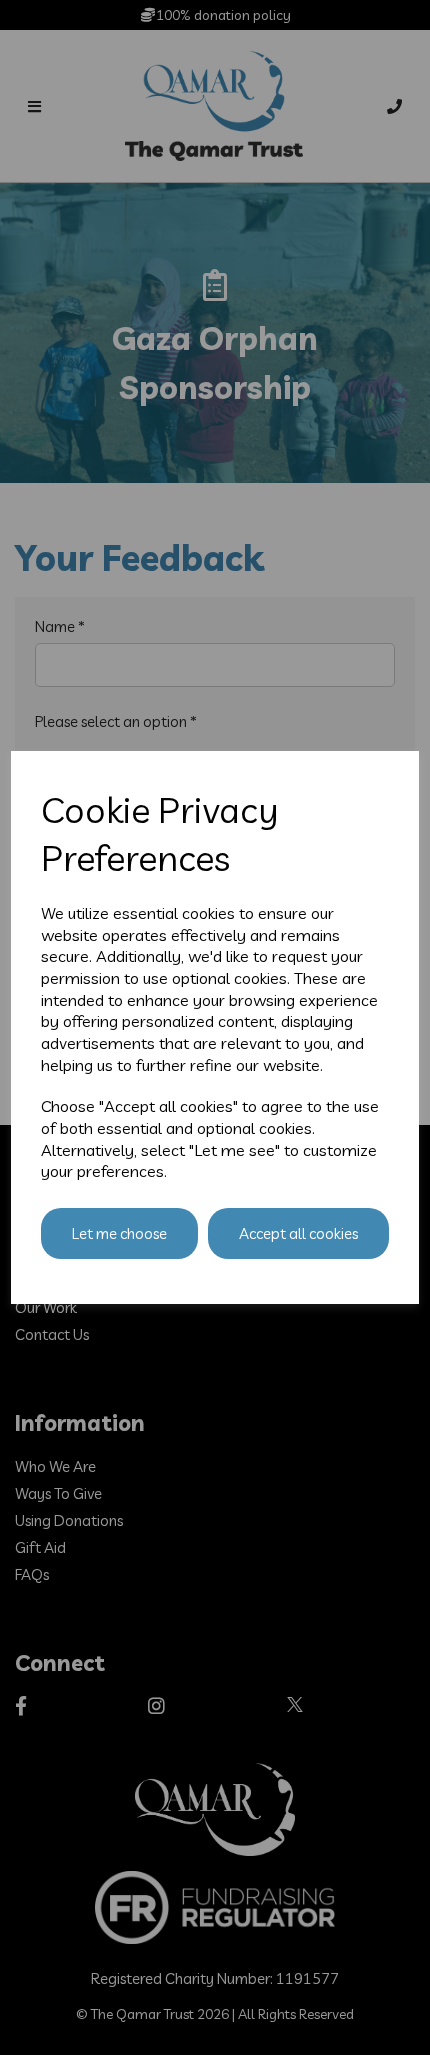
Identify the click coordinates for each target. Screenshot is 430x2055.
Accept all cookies (298, 1233)
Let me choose (119, 1233)
